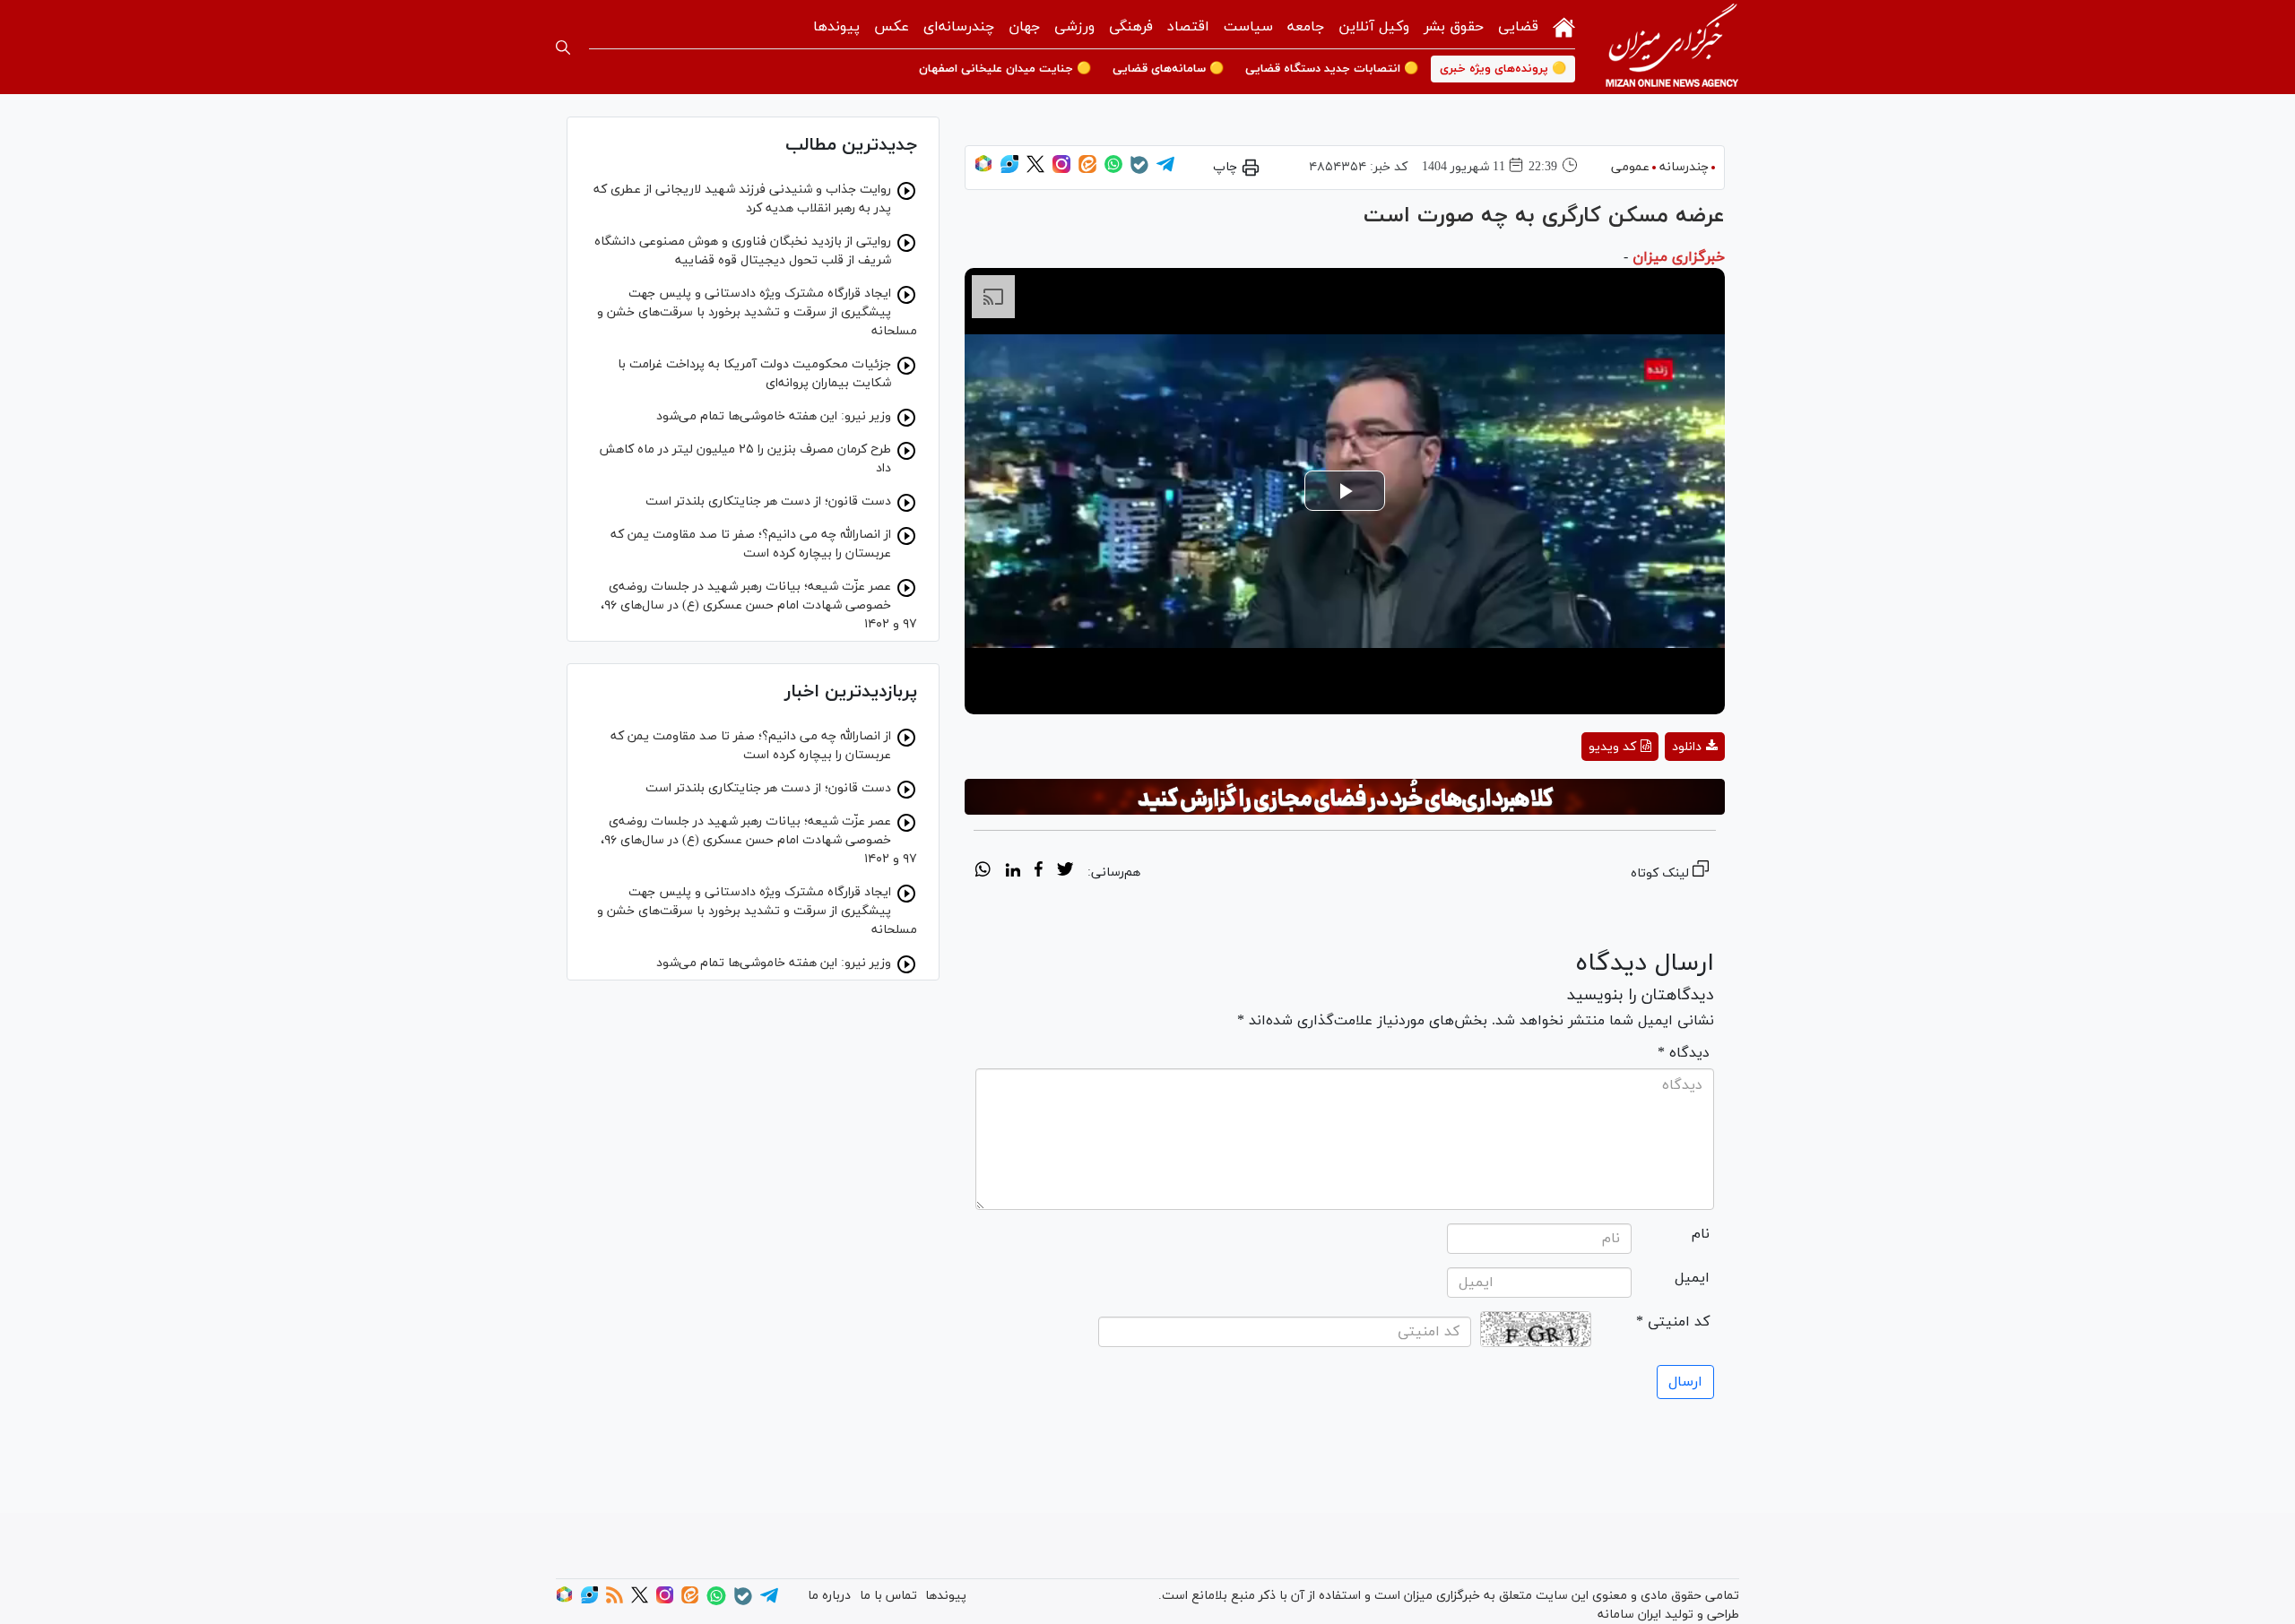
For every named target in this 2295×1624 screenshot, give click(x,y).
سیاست (1248, 27)
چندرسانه (1684, 167)
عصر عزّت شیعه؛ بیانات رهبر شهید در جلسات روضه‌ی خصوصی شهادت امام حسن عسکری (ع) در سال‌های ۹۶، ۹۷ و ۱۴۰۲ (759, 605)
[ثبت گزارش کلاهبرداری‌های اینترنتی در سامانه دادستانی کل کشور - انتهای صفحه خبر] (1345, 797)
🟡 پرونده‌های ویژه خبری (1503, 69)
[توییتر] (1035, 170)
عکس (892, 27)
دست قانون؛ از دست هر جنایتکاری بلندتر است (768, 501)
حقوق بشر (1454, 27)
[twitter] (1065, 872)
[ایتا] (1087, 170)
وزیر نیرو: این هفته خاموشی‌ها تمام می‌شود (774, 416)
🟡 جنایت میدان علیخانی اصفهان (1005, 69)
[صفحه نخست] (1564, 26)
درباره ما (829, 1596)
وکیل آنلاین (1374, 27)
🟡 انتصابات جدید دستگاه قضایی (1332, 69)
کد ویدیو (1612, 747)
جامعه (1306, 27)
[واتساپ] (1113, 170)
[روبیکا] (983, 170)
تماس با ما (888, 1596)
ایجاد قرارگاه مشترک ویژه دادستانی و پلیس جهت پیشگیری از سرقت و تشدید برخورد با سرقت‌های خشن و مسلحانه (757, 312)
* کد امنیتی (1673, 1322)
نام (1701, 1234)
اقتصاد (1188, 27)
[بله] (1139, 171)
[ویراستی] (1009, 170)
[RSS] (615, 1600)
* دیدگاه (1684, 1053)
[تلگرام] (1165, 170)
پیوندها (836, 27)
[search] (563, 48)
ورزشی (1074, 27)
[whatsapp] (983, 872)
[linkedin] (1013, 872)
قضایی (1518, 27)
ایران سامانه (1629, 1615)
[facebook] (1039, 872)
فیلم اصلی (1663, 794)
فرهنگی (1131, 27)
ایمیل (1692, 1278)
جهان (1024, 27)
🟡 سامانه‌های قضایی (1168, 69)
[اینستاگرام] (1061, 170)
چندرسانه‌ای (959, 27)
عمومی (1630, 167)
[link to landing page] (1672, 47)
